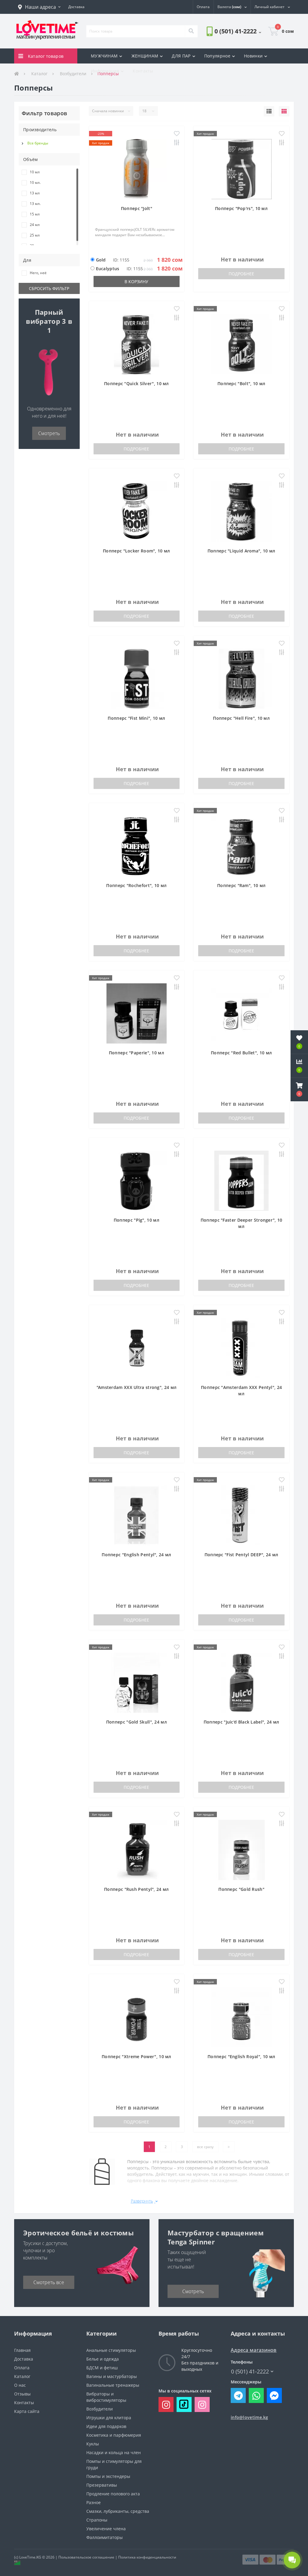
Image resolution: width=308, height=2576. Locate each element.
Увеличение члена (106, 2529)
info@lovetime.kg (249, 2417)
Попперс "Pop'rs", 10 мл (241, 208)
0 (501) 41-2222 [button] (250, 2372)
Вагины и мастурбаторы (112, 2376)
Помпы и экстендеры (108, 2476)
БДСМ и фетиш (102, 2368)
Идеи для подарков (106, 2426)
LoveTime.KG (30, 2557)
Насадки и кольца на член (114, 2452)
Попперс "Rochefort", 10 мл (136, 885)
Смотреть (49, 433)
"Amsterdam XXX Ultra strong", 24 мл (137, 1387)
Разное (94, 2502)
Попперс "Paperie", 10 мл (137, 1053)
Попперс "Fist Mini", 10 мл (136, 718)
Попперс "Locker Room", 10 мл (136, 551)
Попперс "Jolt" (137, 208)
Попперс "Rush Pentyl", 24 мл (136, 1889)
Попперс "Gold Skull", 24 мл (137, 1722)
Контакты (143, 71)
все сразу (205, 2147)
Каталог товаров (46, 56)
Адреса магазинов (254, 2350)
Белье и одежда (103, 2359)
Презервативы (102, 2485)
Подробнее (241, 274)
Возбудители (100, 2409)
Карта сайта (27, 2411)
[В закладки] (177, 134)
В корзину (136, 281)
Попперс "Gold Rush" (241, 1889)
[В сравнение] (177, 143)
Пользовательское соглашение (86, 2557)
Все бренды (38, 143)
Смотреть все (49, 2282)
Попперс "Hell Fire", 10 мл (241, 718)
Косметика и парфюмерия (114, 2435)
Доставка (24, 2359)
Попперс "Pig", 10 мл (137, 1220)
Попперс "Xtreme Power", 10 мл (137, 2056)
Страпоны (97, 2520)
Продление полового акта (113, 2494)
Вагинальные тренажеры (113, 2385)
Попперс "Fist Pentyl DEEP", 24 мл (242, 1555)
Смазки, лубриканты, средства (118, 2511)
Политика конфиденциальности (147, 2557)
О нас (20, 2385)
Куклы (93, 2444)
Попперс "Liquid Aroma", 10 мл (242, 551)
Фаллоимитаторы (105, 2537)
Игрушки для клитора (109, 2418)
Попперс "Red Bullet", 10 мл (241, 1053)
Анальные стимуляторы (111, 2350)
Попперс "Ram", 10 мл (241, 885)
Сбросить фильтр (49, 288)
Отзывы (22, 2394)
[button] (39, 7)
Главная (22, 2350)
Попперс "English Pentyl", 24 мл (136, 1555)
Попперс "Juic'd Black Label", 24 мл (242, 1722)
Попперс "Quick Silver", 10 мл (137, 383)
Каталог (22, 2376)
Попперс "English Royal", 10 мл (241, 2056)
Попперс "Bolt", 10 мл (241, 383)
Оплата (22, 2368)
